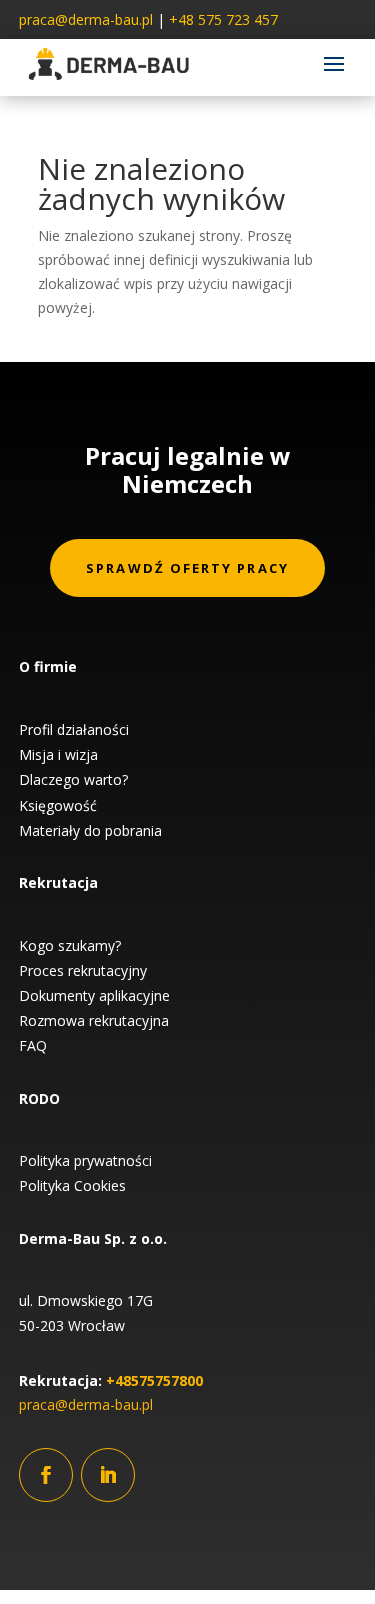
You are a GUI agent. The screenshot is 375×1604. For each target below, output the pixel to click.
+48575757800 (154, 1380)
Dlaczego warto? (73, 779)
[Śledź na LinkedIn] (108, 1475)
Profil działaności (74, 729)
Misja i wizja (58, 754)
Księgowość (58, 805)
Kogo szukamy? (70, 945)
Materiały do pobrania (90, 830)
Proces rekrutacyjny (83, 970)
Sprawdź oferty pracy (187, 568)
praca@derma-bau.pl (86, 19)
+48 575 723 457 (223, 19)
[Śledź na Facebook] (46, 1475)
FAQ (33, 1045)
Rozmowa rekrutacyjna (94, 1020)
